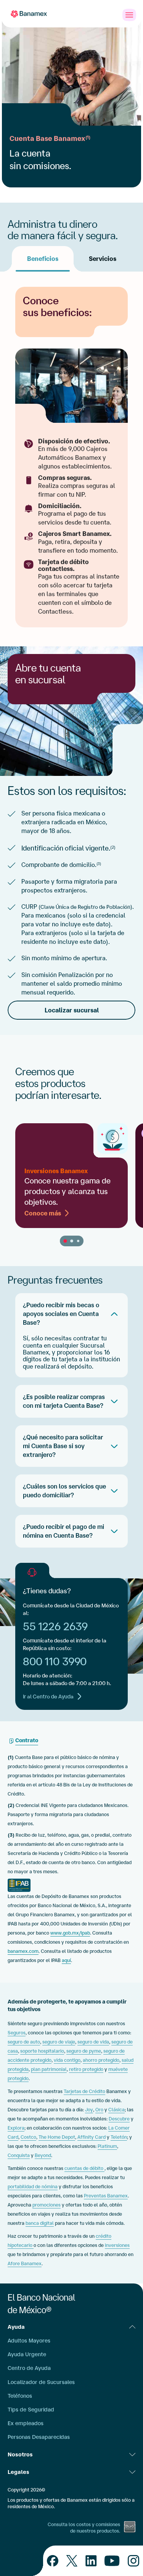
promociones (47, 2205)
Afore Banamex (25, 2263)
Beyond (43, 2155)
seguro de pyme (84, 2051)
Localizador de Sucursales (41, 2382)
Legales (18, 2472)
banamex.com (23, 1951)
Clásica (116, 2110)
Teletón (119, 2137)
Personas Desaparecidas (39, 2437)
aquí (66, 1960)
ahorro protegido (101, 2060)
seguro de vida (93, 2042)
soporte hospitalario (42, 2051)
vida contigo (67, 2060)
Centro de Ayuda (29, 2368)
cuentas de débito (84, 2168)
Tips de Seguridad (31, 2410)
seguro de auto (24, 2042)
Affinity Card (92, 2137)
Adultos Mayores (29, 2341)
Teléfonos (20, 2396)
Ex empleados (26, 2423)
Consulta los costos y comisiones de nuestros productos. (84, 2528)
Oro (99, 2110)
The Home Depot (57, 2137)
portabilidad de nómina (33, 2187)
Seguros (17, 2033)
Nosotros (20, 2454)
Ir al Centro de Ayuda (48, 1697)
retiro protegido (86, 2069)
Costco (28, 2137)
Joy (89, 2110)
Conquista (19, 2155)
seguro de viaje (59, 2042)
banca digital (40, 2223)
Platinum (107, 2146)
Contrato (27, 1740)
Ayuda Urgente (27, 2354)
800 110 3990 (55, 1661)
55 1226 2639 (55, 1626)
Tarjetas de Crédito (84, 2091)
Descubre (119, 2119)
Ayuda (16, 2327)
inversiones (117, 2245)
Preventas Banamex (106, 2196)
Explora (16, 2128)
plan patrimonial (49, 2069)
